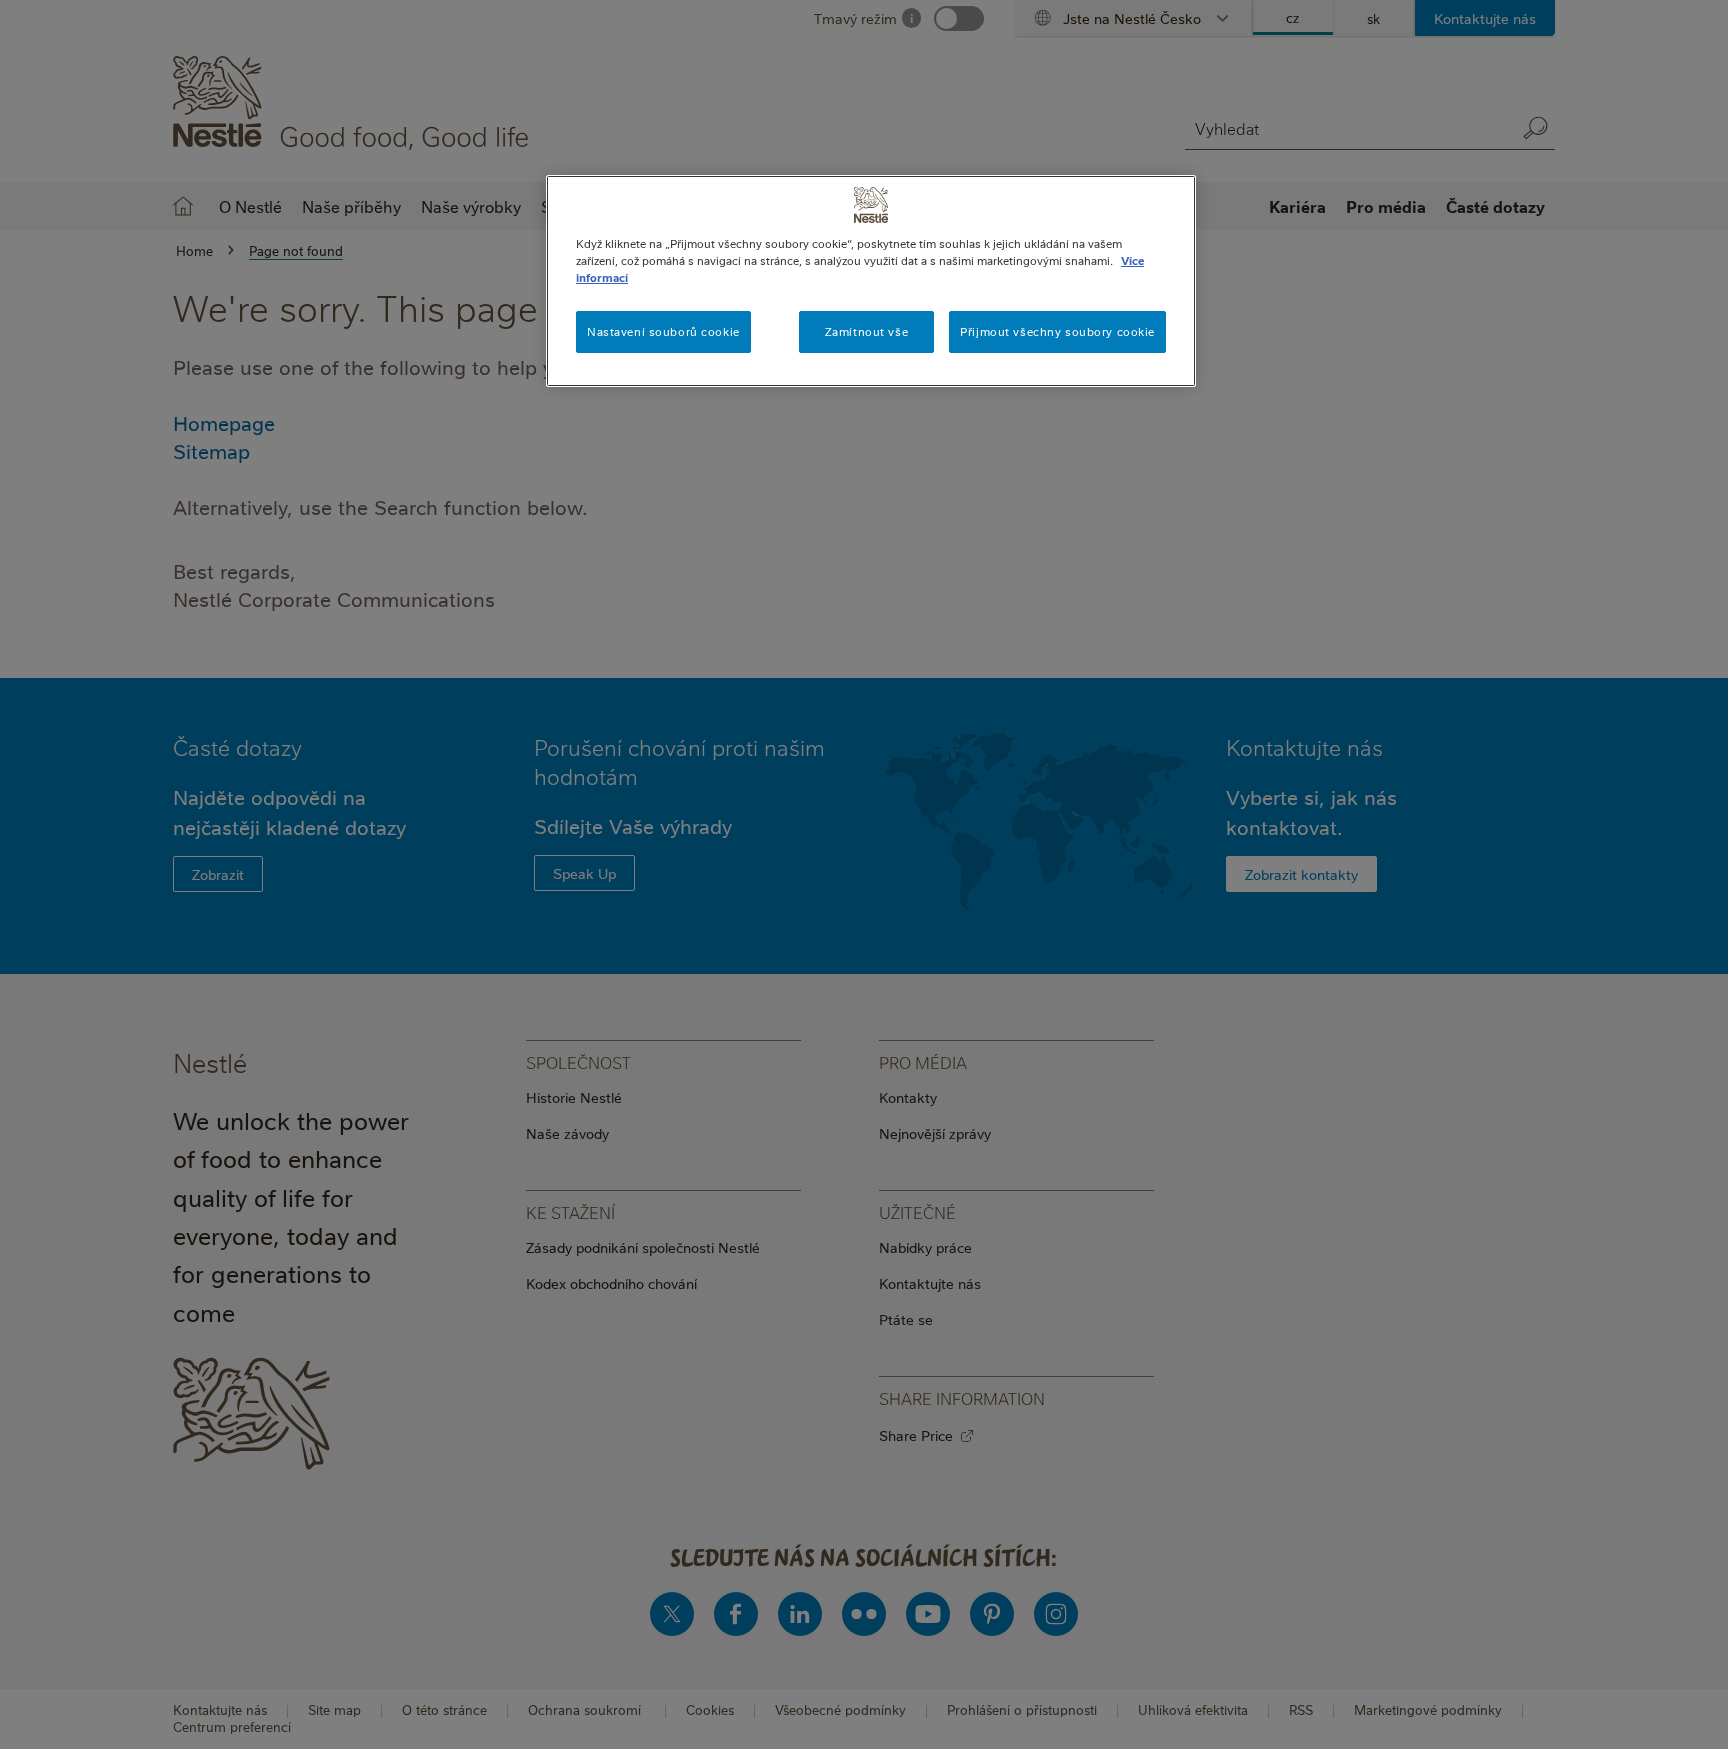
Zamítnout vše (866, 331)
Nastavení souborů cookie (663, 331)
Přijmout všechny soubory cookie (1057, 331)
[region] (871, 281)
